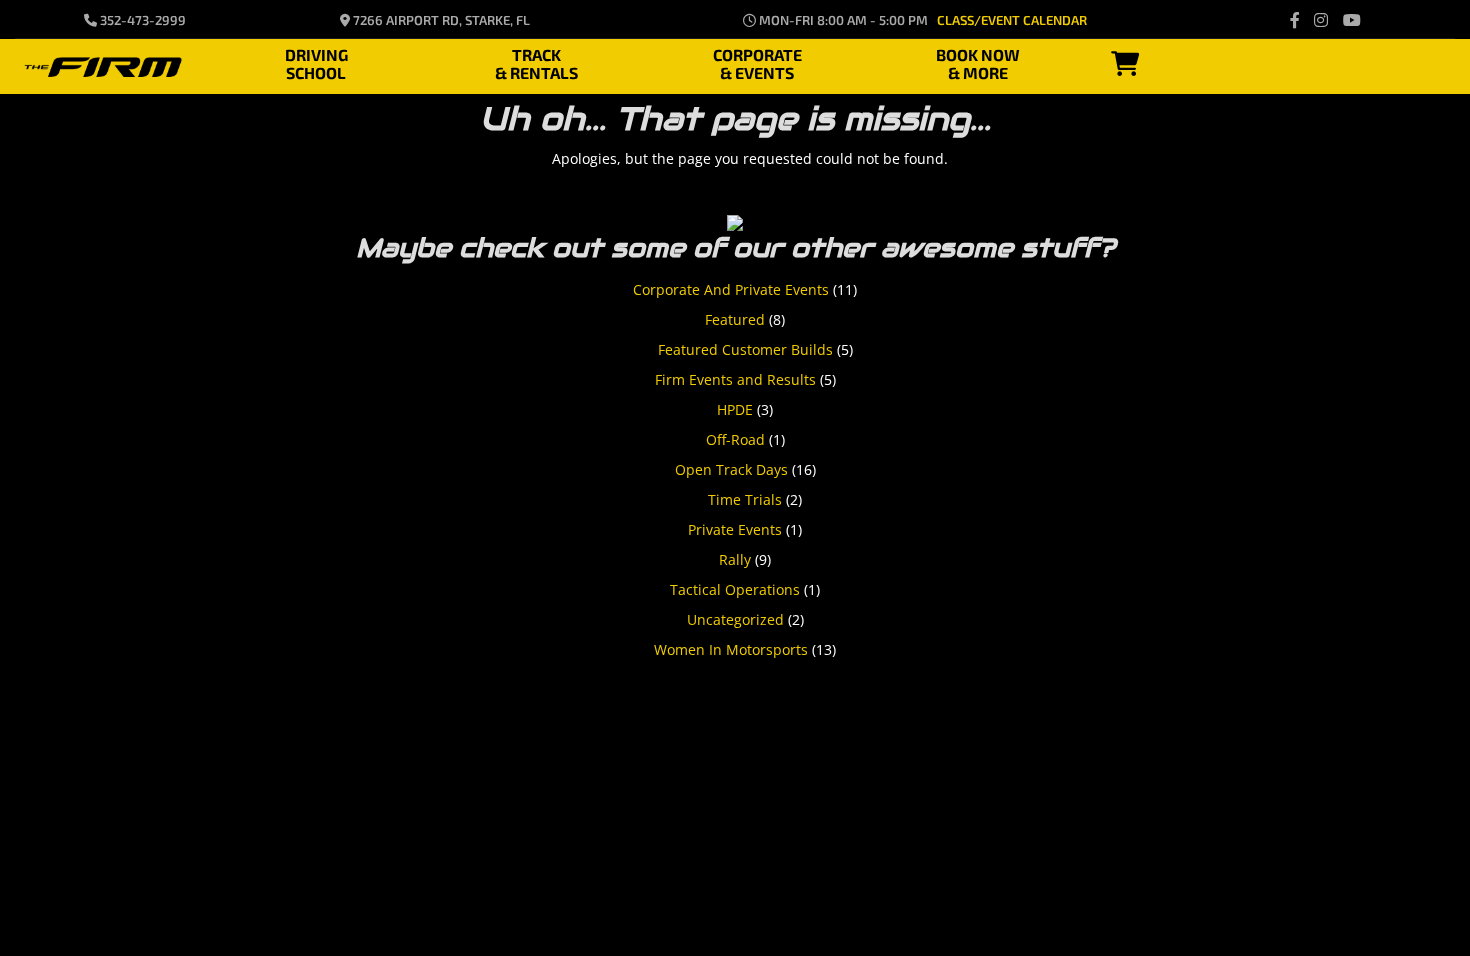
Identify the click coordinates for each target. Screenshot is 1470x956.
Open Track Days (731, 469)
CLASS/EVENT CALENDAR (1012, 20)
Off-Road (735, 439)
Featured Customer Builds (745, 349)
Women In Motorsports (731, 649)
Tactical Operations (735, 589)
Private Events (735, 529)
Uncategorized (735, 619)
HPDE (735, 409)
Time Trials (745, 499)
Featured (735, 319)
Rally (735, 559)
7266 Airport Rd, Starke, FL (440, 20)
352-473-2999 (141, 20)
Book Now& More (978, 61)
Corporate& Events (757, 61)
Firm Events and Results (735, 379)
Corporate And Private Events (731, 289)
